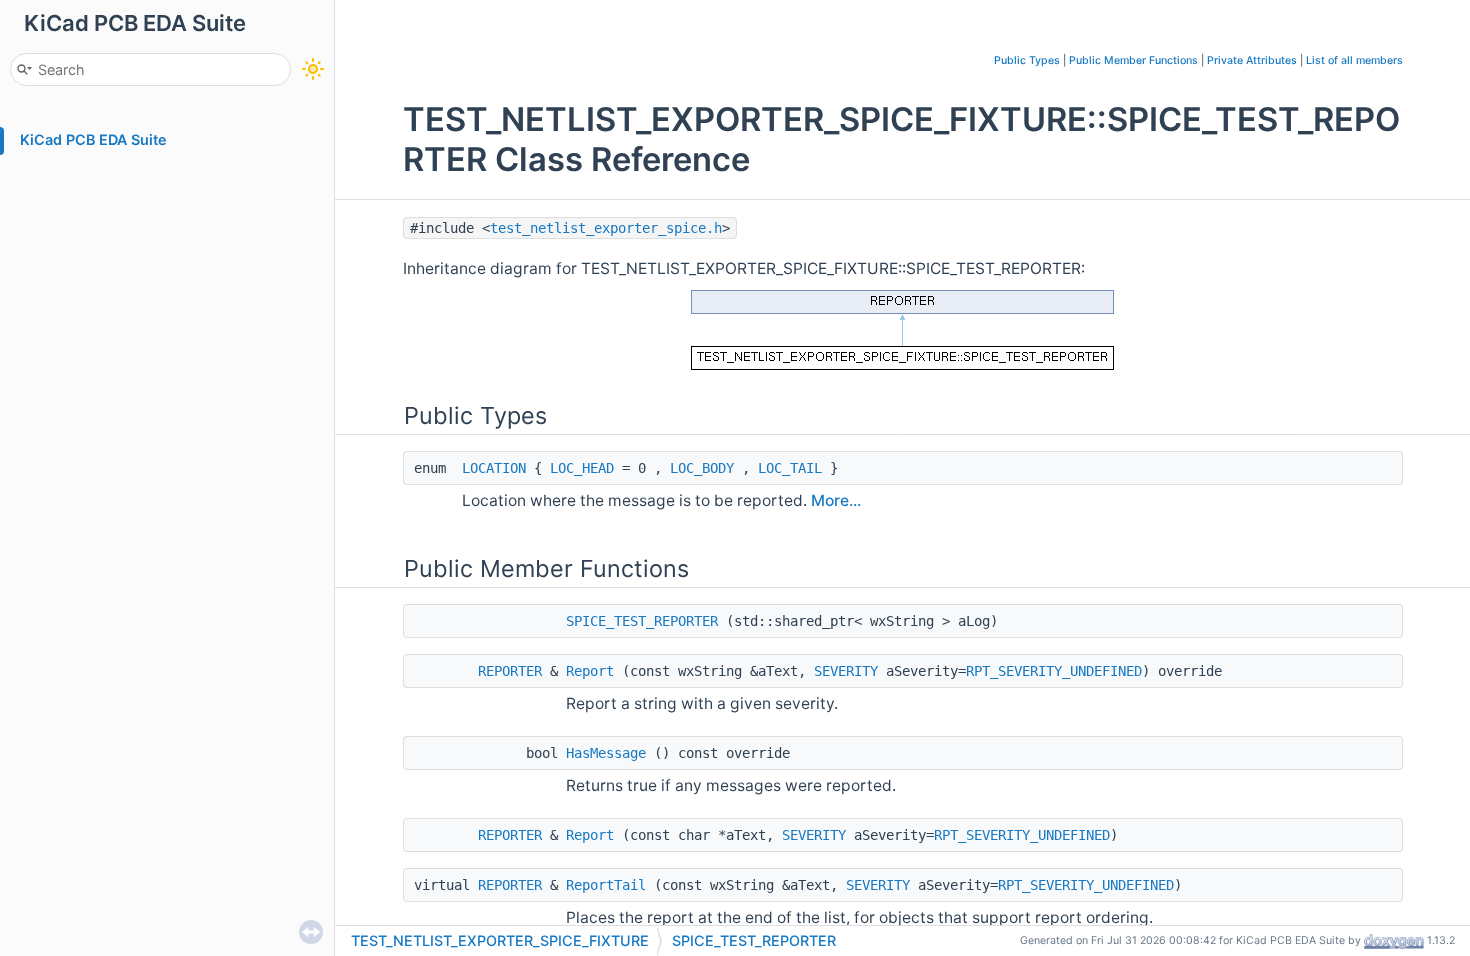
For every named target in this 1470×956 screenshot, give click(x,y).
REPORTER (510, 671)
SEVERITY (846, 671)
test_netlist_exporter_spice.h (606, 228)
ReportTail (606, 885)
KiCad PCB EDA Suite (93, 139)
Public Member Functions (1133, 60)
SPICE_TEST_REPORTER (642, 621)
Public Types (1027, 60)
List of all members (1354, 60)
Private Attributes (1252, 60)
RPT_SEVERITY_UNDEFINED (1054, 671)
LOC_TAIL (790, 468)
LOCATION (494, 468)
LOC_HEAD (582, 468)
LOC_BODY (702, 468)
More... (836, 500)
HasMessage (606, 753)
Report (590, 671)
